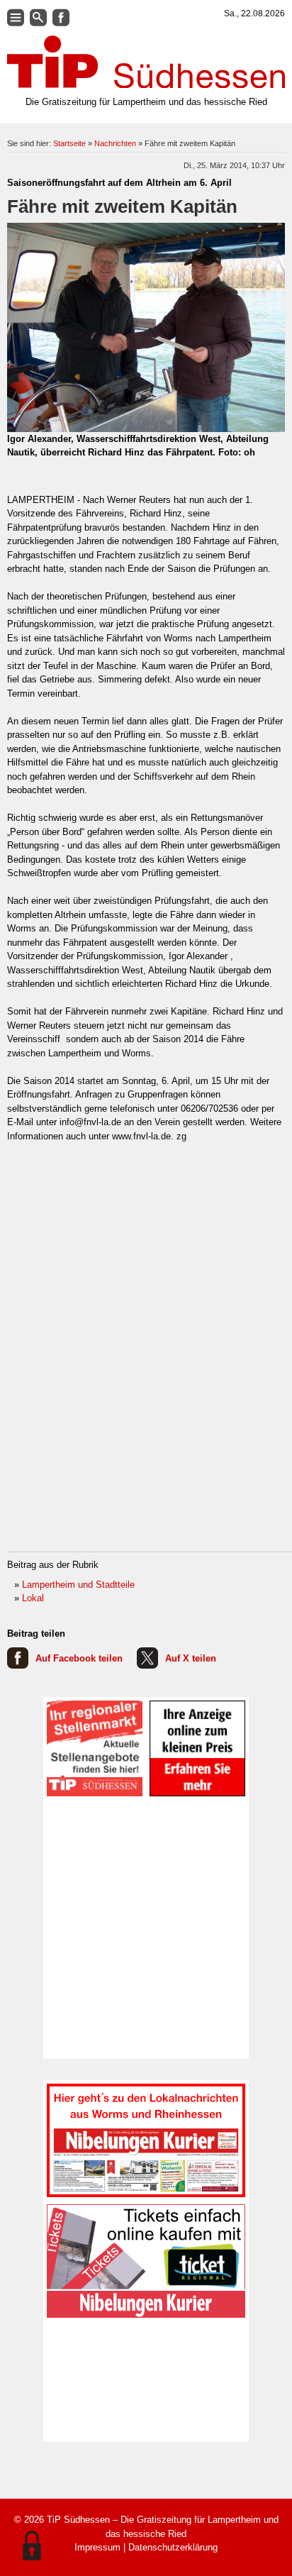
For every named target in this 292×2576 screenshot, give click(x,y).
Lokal (33, 1598)
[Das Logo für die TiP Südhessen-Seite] (146, 62)
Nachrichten (115, 143)
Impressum (97, 2547)
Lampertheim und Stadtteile (78, 1585)
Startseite (69, 143)
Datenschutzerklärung (173, 2547)
